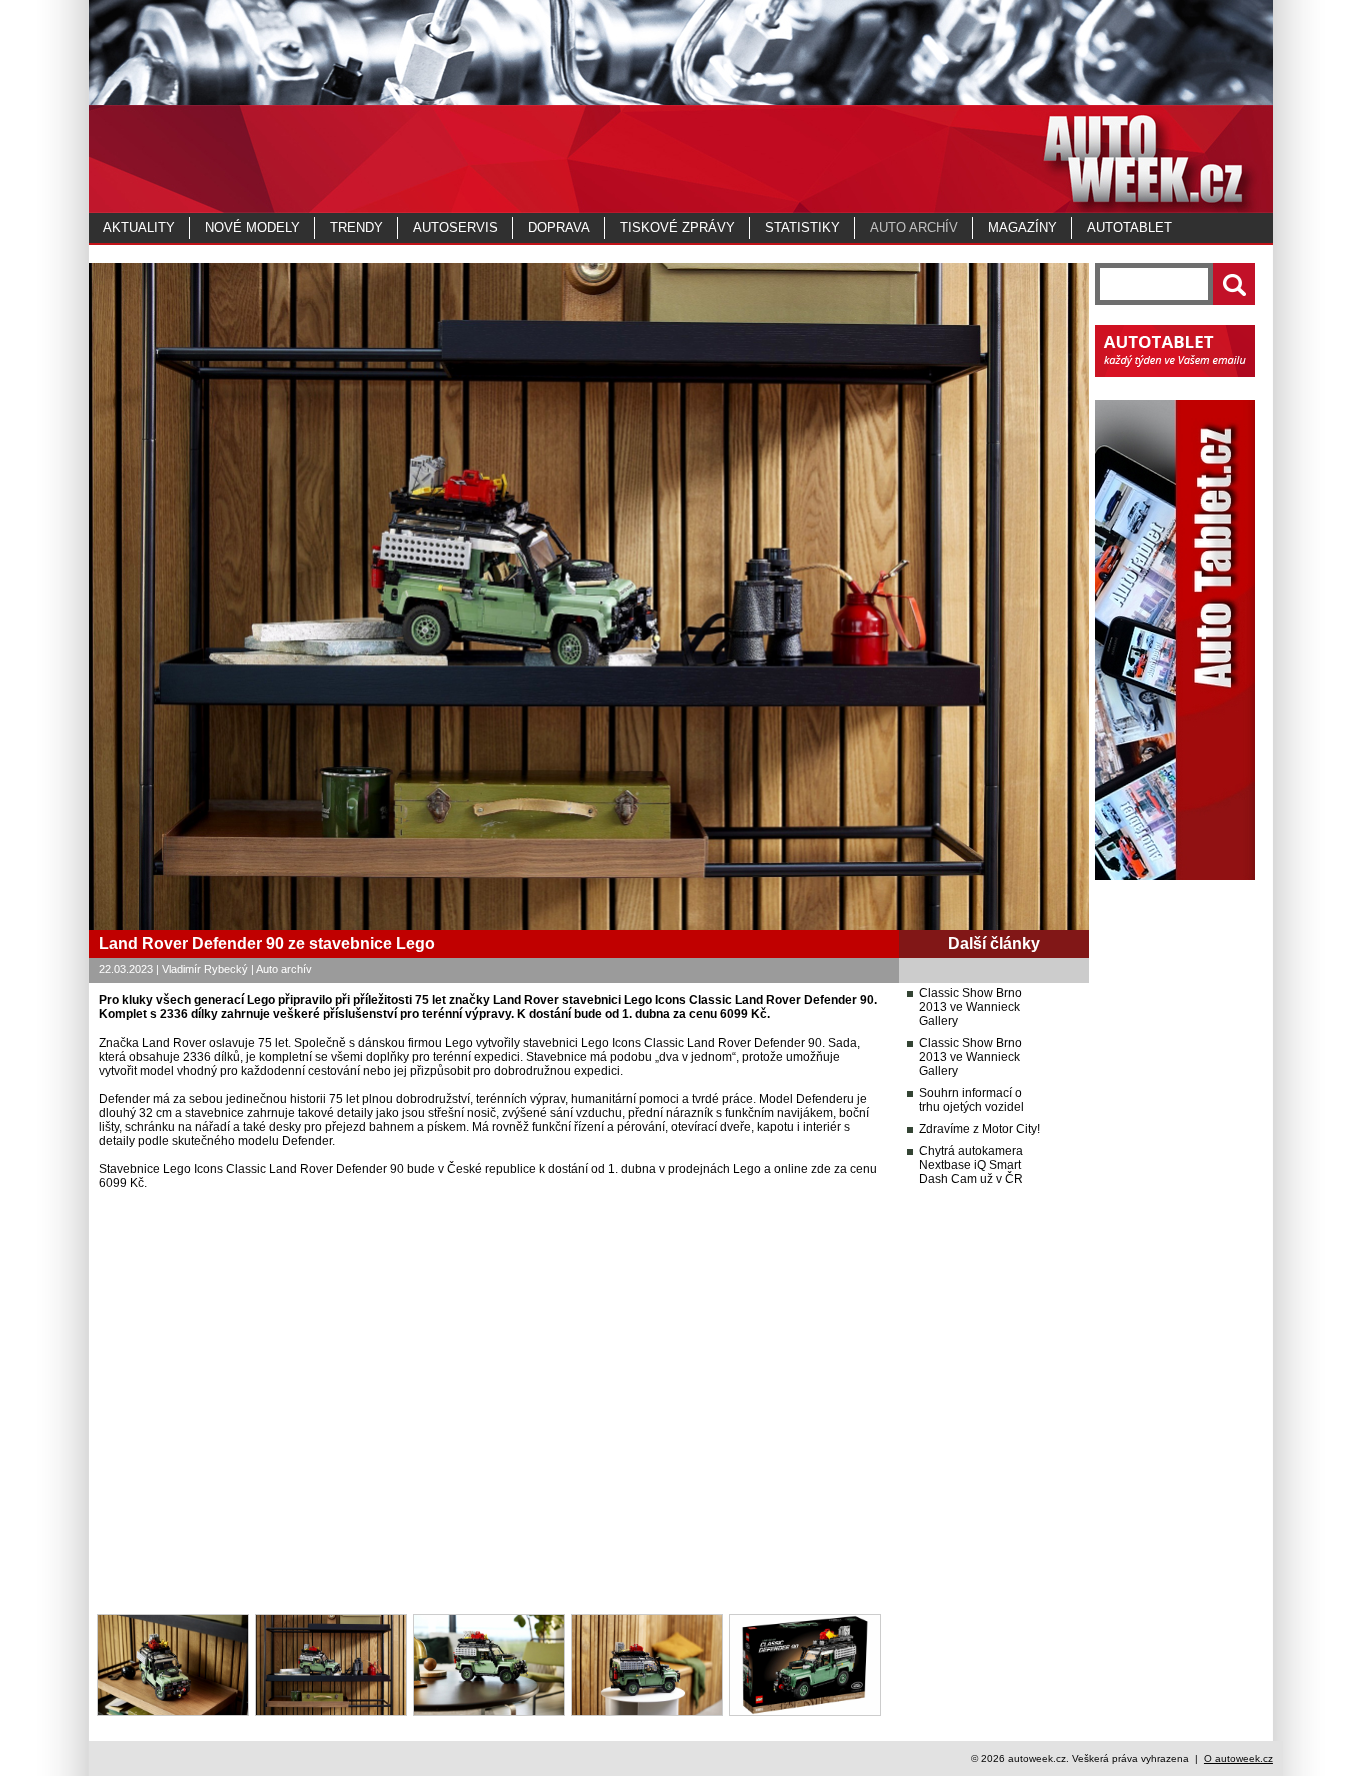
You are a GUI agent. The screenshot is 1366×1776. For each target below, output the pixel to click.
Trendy (356, 227)
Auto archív (914, 227)
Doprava (559, 227)
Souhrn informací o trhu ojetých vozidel (971, 1100)
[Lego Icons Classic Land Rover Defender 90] (173, 1712)
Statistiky (802, 227)
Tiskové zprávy (677, 227)
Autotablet (1129, 227)
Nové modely (252, 227)
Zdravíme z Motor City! (979, 1129)
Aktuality (139, 227)
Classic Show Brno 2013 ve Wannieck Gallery (970, 1007)
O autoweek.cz (1238, 1758)
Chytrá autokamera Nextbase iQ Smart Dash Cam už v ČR (971, 1165)
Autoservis (455, 227)
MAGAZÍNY (1022, 227)
